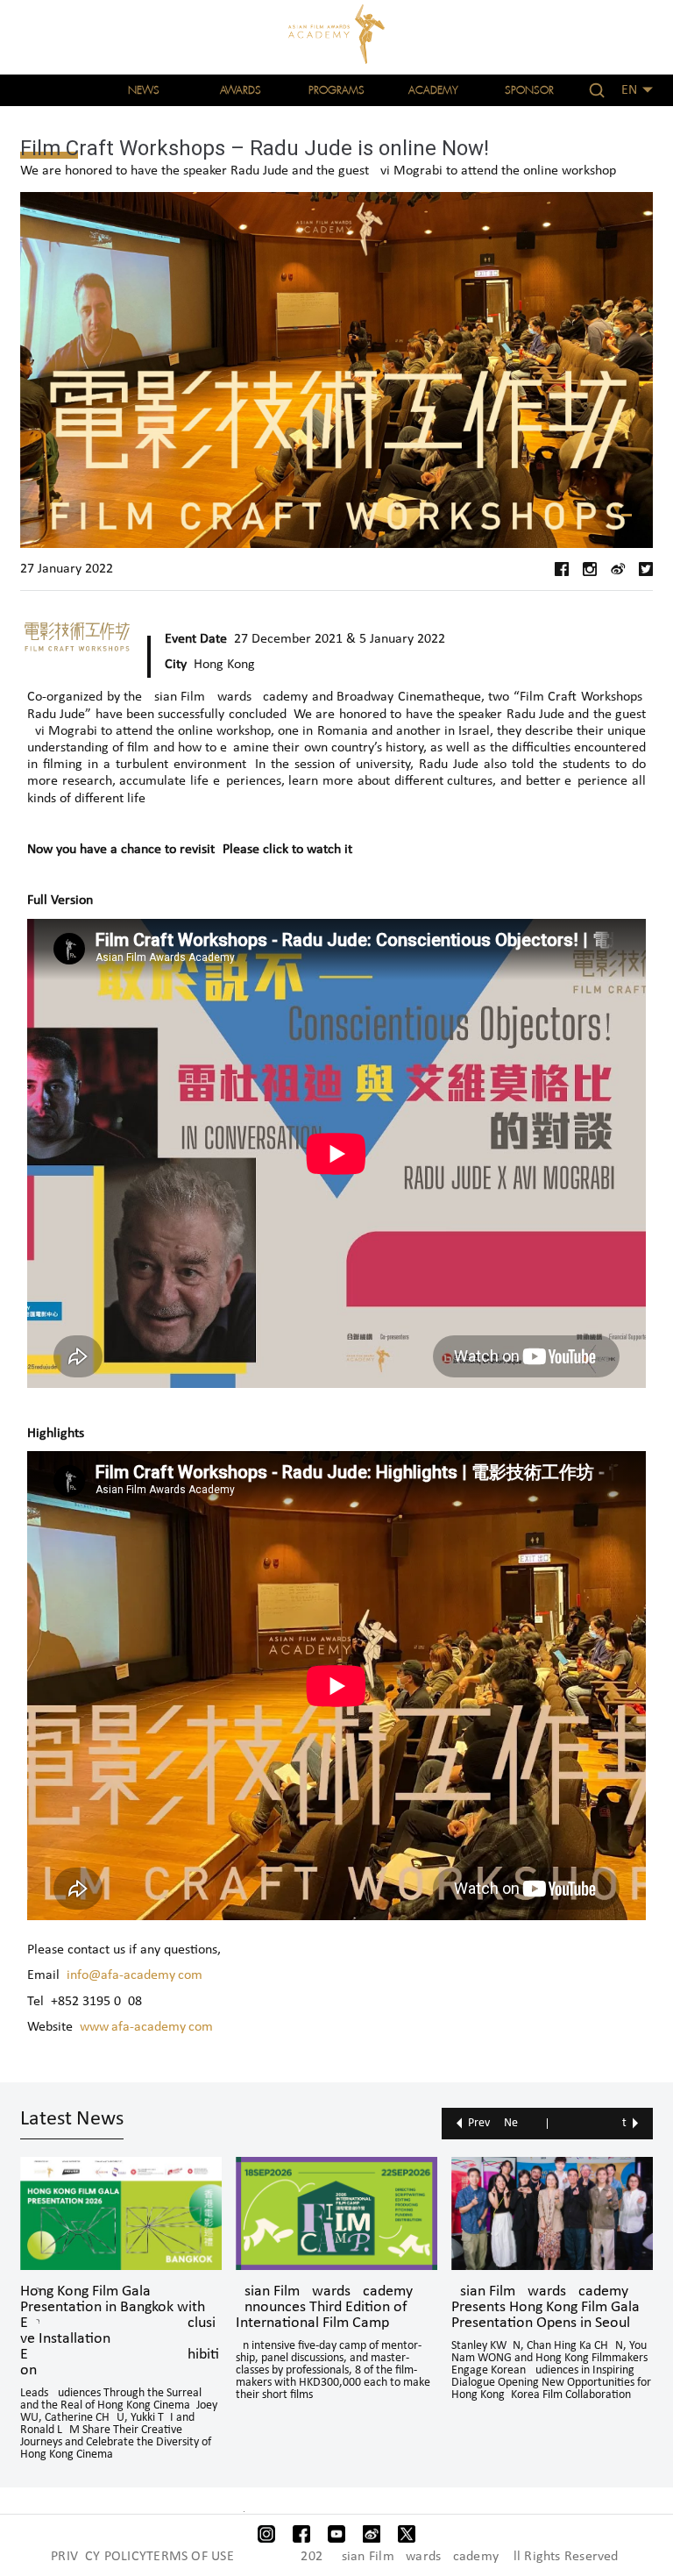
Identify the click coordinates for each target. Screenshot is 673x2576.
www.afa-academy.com (146, 2027)
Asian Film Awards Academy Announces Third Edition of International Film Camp (324, 2308)
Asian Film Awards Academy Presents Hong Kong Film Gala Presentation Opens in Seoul (545, 2308)
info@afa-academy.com (135, 1975)
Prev (479, 2123)
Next (565, 2123)
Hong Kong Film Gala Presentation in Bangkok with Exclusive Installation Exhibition (120, 2331)
